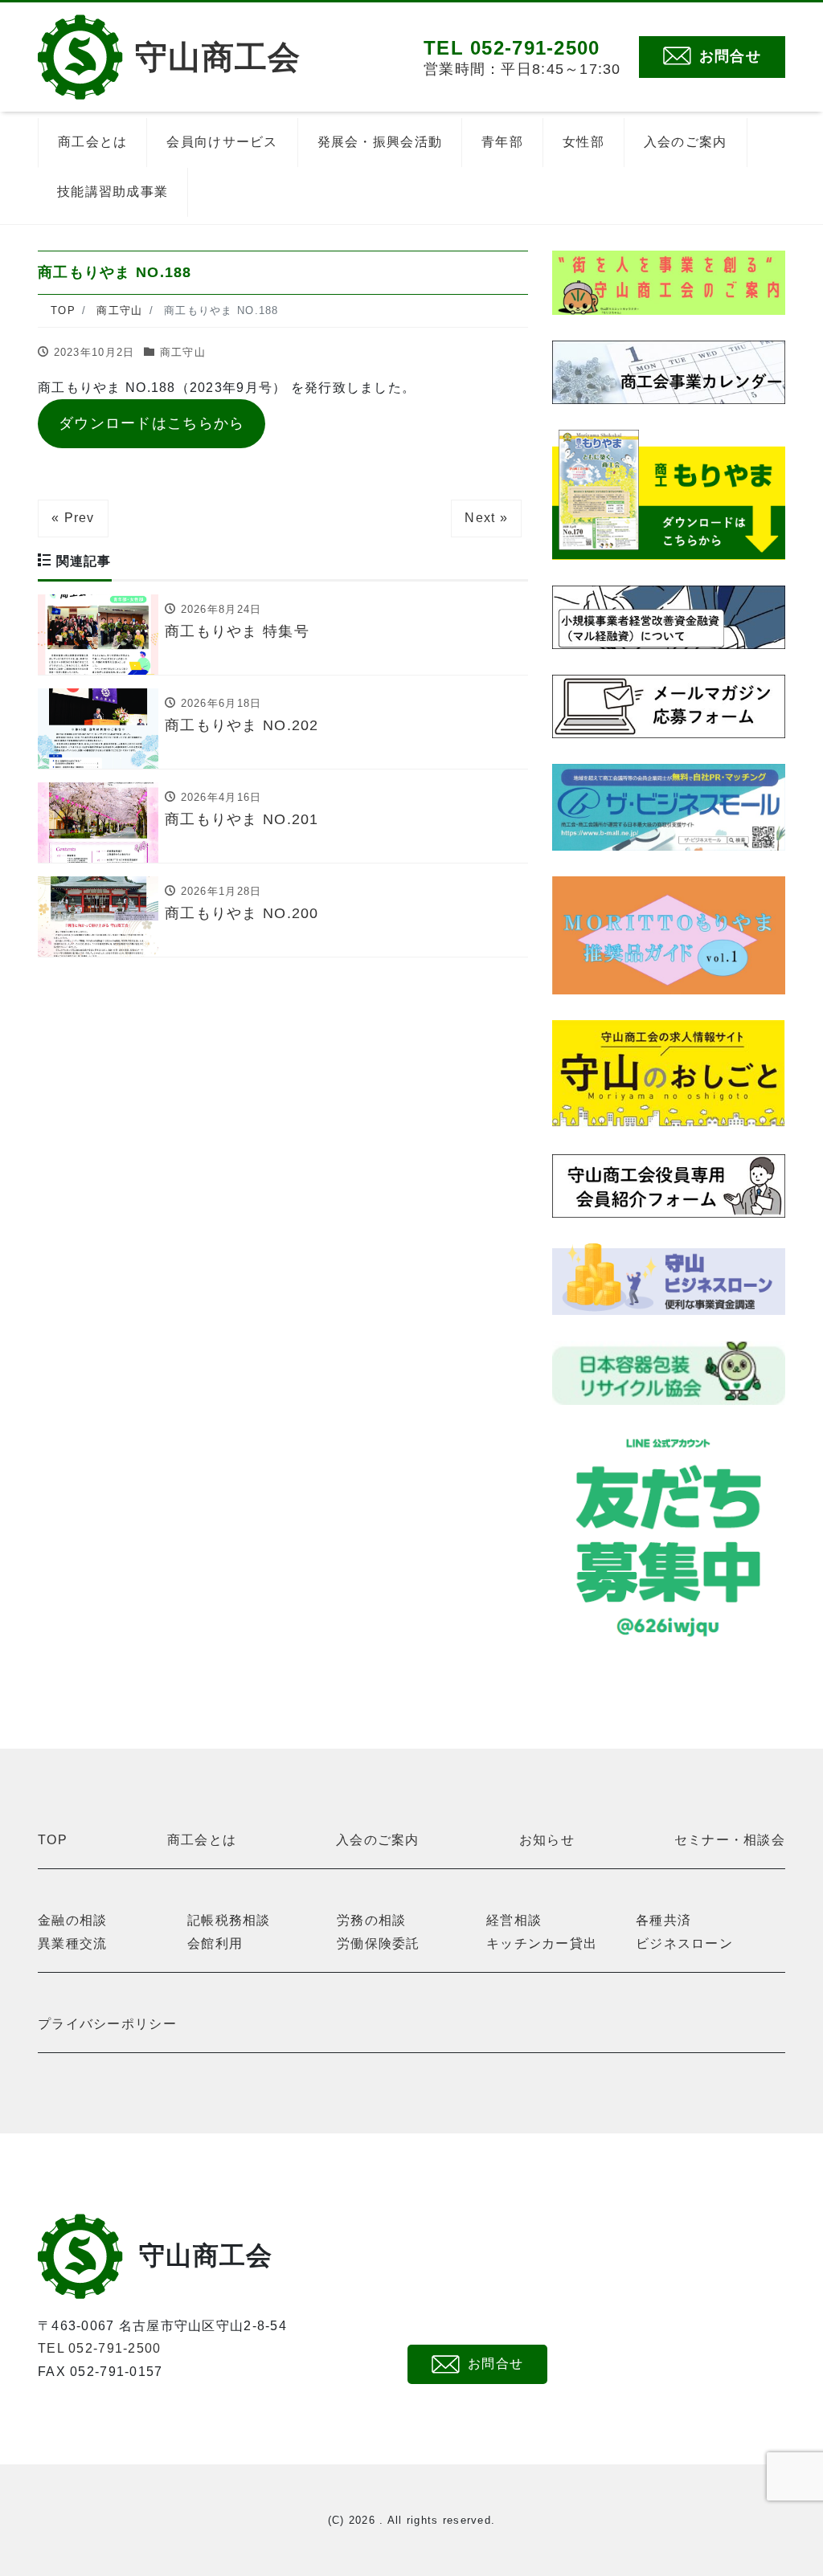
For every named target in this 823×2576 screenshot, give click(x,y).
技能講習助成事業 (113, 192)
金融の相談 (72, 1920)
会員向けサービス (222, 142)
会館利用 (215, 1943)
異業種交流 (72, 1943)
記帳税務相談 (229, 1920)
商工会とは (92, 142)
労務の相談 (371, 1920)
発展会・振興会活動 (380, 142)
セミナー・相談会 (730, 1840)
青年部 (502, 142)
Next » (486, 518)
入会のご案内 (686, 142)
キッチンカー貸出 (542, 1943)
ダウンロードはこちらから (151, 423)
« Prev (73, 518)
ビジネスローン (684, 1943)
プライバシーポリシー (107, 2024)
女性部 (583, 142)
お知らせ (547, 1840)
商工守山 (183, 352)
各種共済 (663, 1920)
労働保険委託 (379, 1943)
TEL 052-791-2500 (99, 2348)
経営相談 (514, 1920)
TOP (53, 1840)
